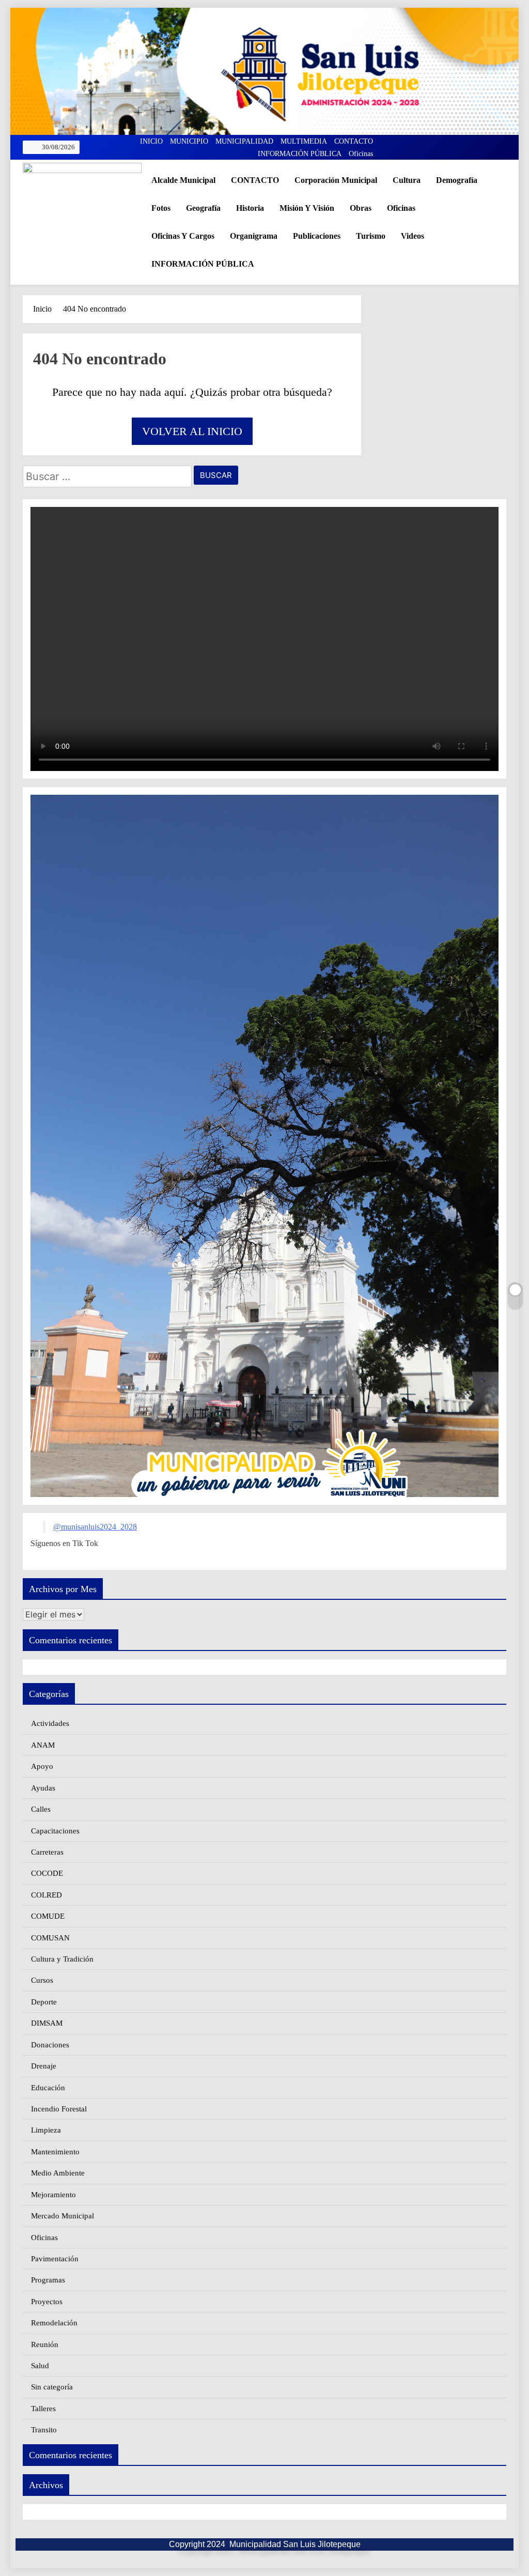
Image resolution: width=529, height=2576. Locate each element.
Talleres (43, 2409)
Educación (48, 2088)
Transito (44, 2430)
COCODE (47, 1873)
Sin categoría (52, 2387)
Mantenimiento (55, 2152)
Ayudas (43, 1788)
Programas (48, 2280)
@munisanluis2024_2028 (95, 1527)
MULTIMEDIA (304, 141)
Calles (41, 1809)
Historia (250, 208)
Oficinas (361, 154)
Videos (413, 236)
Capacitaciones (55, 1831)
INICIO (151, 141)
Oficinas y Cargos (183, 236)
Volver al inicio (192, 431)
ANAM (43, 1745)
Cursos (42, 1980)
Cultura (407, 180)
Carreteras (47, 1852)
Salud (40, 2366)
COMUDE (48, 1916)
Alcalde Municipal (183, 180)
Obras (361, 208)
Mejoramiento (53, 2195)
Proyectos (47, 2302)
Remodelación (54, 2323)
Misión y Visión (307, 208)
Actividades (50, 1723)
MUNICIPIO (189, 141)
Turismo (371, 236)
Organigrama (254, 236)
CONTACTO (354, 141)
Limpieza (46, 2130)
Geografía (203, 208)
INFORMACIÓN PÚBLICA (300, 154)
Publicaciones (317, 236)
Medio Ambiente (58, 2173)
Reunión (45, 2344)
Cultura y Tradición (62, 1959)
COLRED (46, 1895)
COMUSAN (50, 1938)
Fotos (161, 208)
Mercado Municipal (63, 2216)
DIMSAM (47, 2023)
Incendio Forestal (59, 2109)
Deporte (44, 2002)
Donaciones (50, 2045)
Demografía (457, 180)
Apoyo (42, 1766)
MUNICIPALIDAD (244, 141)
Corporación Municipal (336, 180)
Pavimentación (55, 2259)
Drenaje (44, 2066)
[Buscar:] (107, 478)
